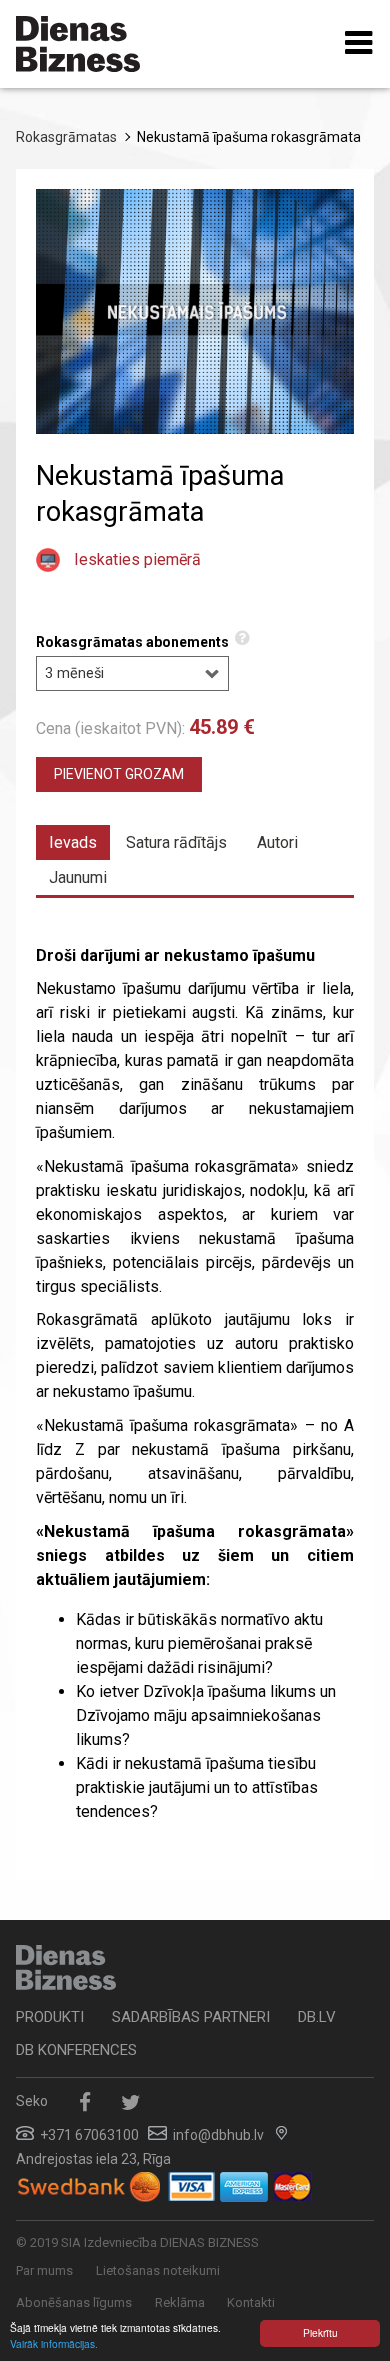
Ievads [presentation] (73, 842)
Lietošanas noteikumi (158, 2270)
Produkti (50, 2017)
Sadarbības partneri (191, 2017)
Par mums (44, 2270)
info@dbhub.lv (218, 2135)
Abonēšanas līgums (74, 2302)
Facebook (84, 2102)
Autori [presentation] (277, 842)
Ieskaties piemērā (137, 559)
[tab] (73, 842)
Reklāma (180, 2302)
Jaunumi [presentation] (78, 877)
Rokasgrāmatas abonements (132, 642)
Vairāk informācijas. (54, 2343)
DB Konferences (76, 2050)
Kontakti (251, 2302)
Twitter (130, 2102)
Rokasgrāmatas (66, 137)
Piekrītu (320, 2332)
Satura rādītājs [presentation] (176, 842)
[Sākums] (78, 44)
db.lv (317, 2017)
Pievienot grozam (119, 774)
